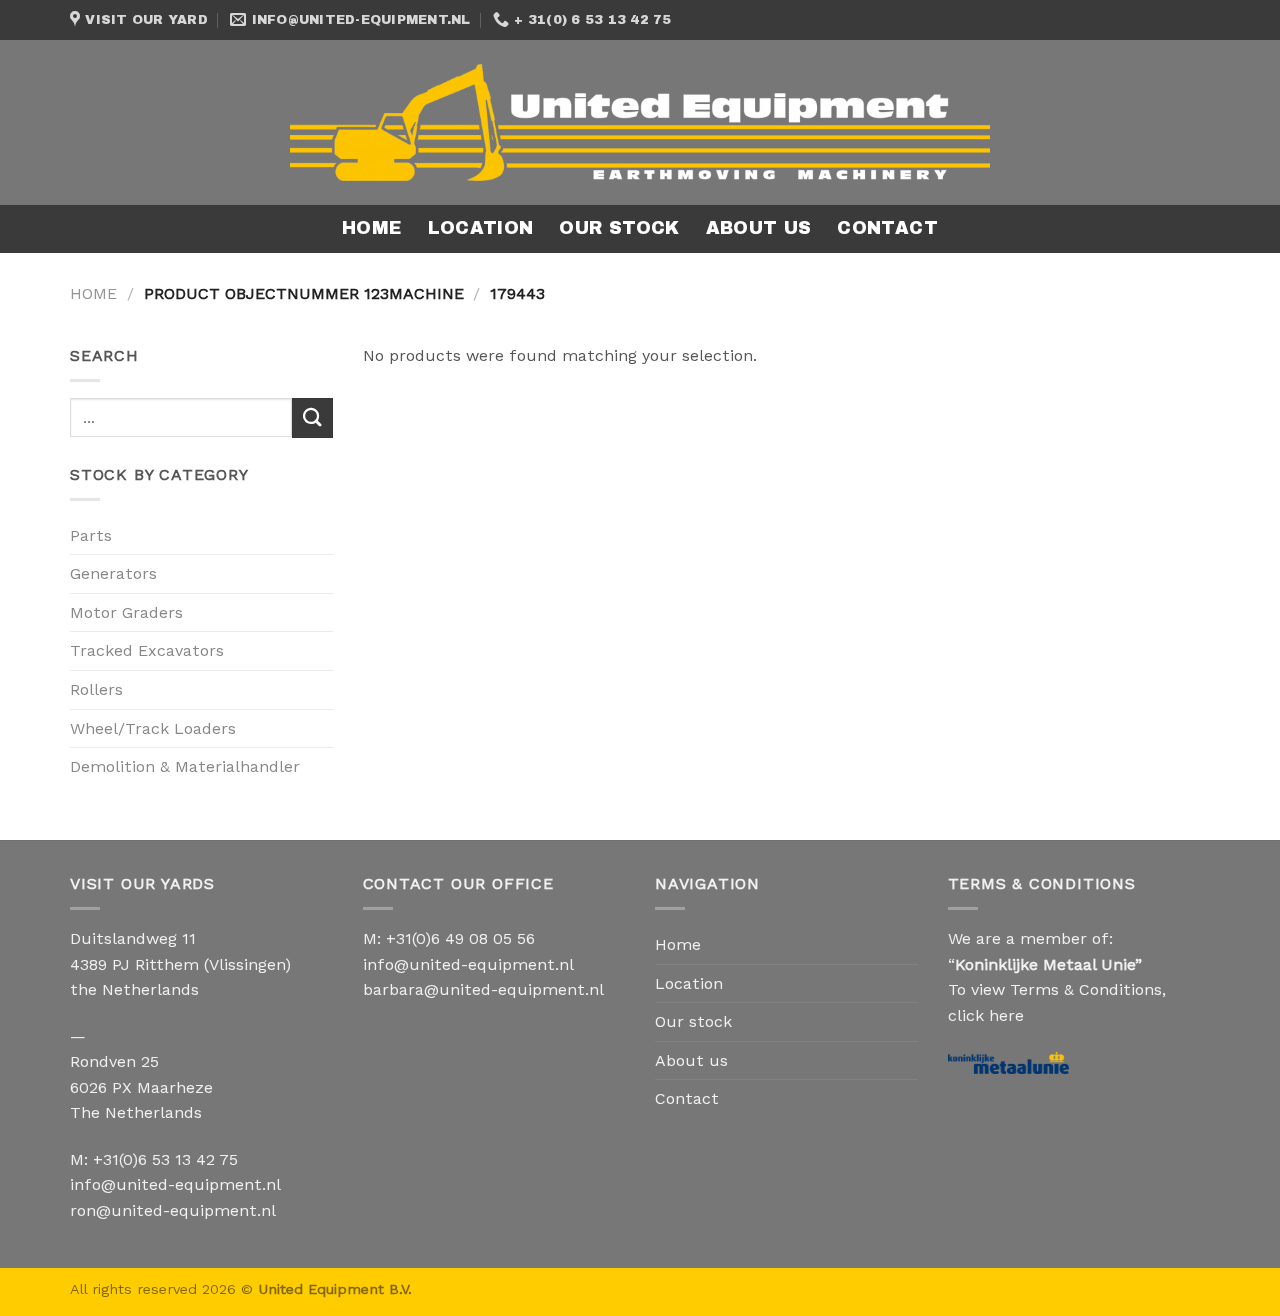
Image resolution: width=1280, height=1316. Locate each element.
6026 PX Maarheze (141, 1087)
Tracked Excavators (147, 650)
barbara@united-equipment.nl (483, 989)
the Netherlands (134, 989)
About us (759, 228)
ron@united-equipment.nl (173, 1210)
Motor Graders (126, 612)
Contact (887, 228)
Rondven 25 (114, 1061)
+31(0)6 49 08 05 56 (460, 938)
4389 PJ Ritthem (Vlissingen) (180, 964)
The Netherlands (136, 1112)
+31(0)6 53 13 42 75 (165, 1159)
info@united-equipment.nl (175, 1184)
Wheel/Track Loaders (153, 728)
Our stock (619, 228)
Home (371, 228)
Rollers (96, 689)
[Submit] (312, 417)
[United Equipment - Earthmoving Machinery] (640, 122)
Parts (91, 535)
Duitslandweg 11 (133, 938)
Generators (113, 573)
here (1006, 1015)
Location (481, 228)
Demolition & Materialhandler (185, 766)
